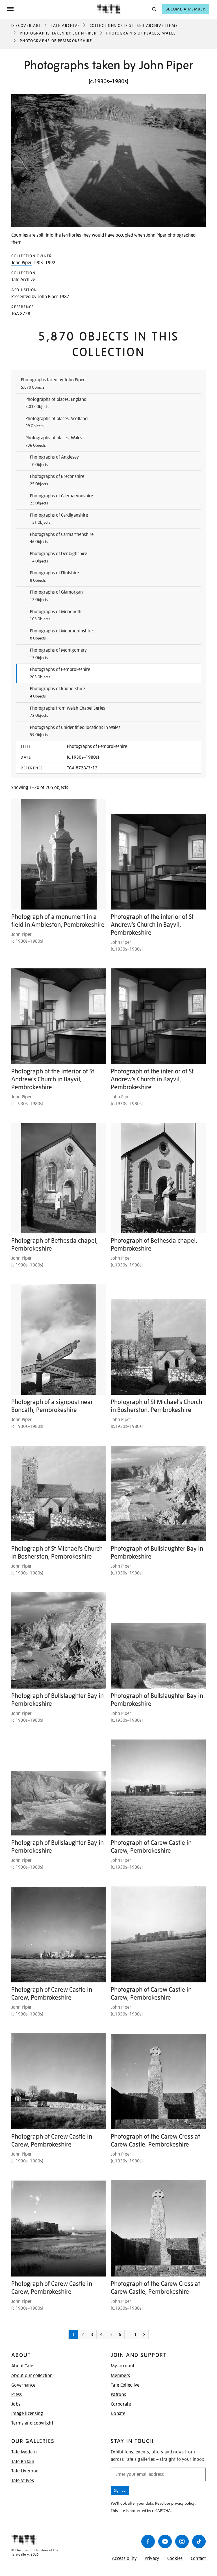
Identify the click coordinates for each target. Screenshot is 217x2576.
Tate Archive (65, 25)
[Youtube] (165, 2541)
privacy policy (183, 2503)
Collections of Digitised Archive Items (134, 25)
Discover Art (26, 25)
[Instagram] (182, 2541)
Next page (152, 2337)
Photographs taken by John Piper (58, 33)
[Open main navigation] (51, 9)
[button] (154, 9)
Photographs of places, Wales (141, 33)
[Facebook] (148, 2541)
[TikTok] (199, 2541)
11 (134, 2335)
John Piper (21, 263)
